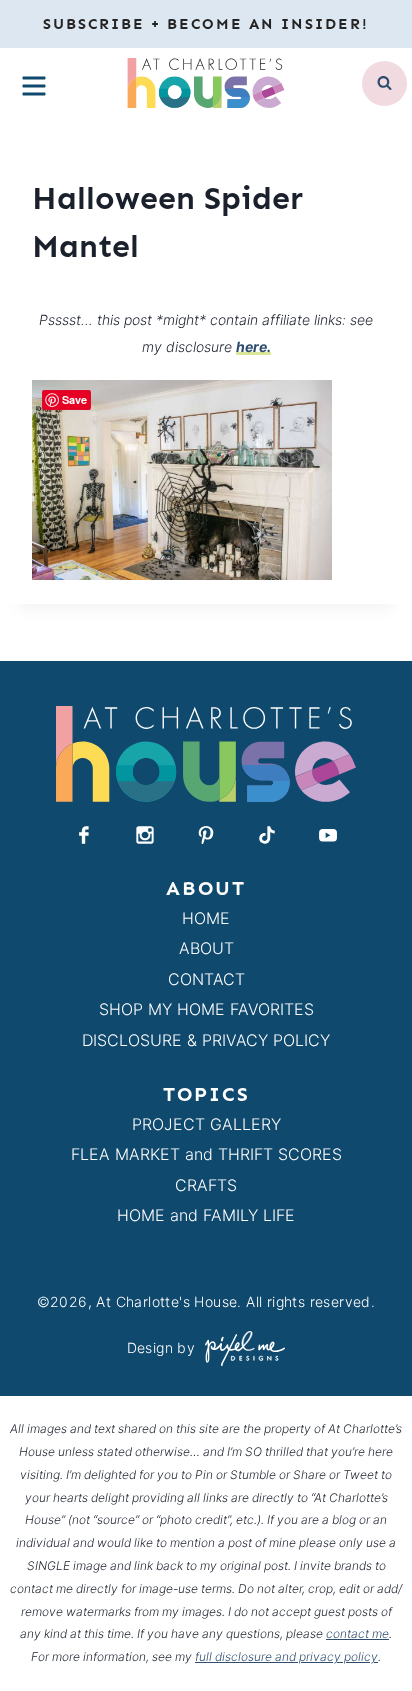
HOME (206, 918)
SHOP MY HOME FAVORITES (206, 1009)
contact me (357, 1633)
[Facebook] (84, 835)
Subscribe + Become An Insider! (206, 24)
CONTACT (206, 979)
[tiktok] (267, 835)
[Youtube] (328, 835)
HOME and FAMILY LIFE (206, 1215)
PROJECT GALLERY (206, 1124)
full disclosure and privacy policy (286, 1656)
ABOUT (206, 948)
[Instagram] (145, 835)
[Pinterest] (206, 835)
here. (253, 346)
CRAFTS (206, 1185)
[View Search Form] (384, 83)
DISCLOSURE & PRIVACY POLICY (206, 1040)
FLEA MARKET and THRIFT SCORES (206, 1154)
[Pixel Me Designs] (240, 1348)
